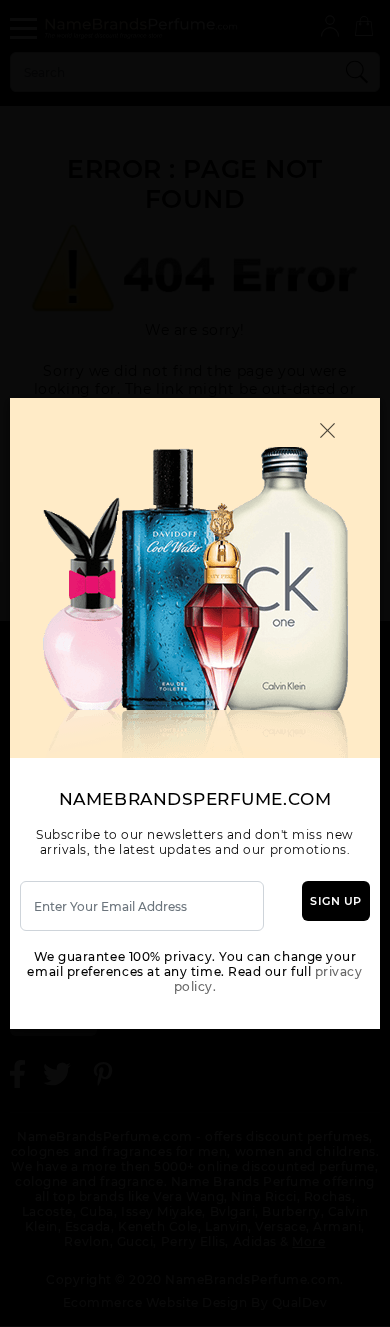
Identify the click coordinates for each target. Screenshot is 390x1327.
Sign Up (336, 901)
